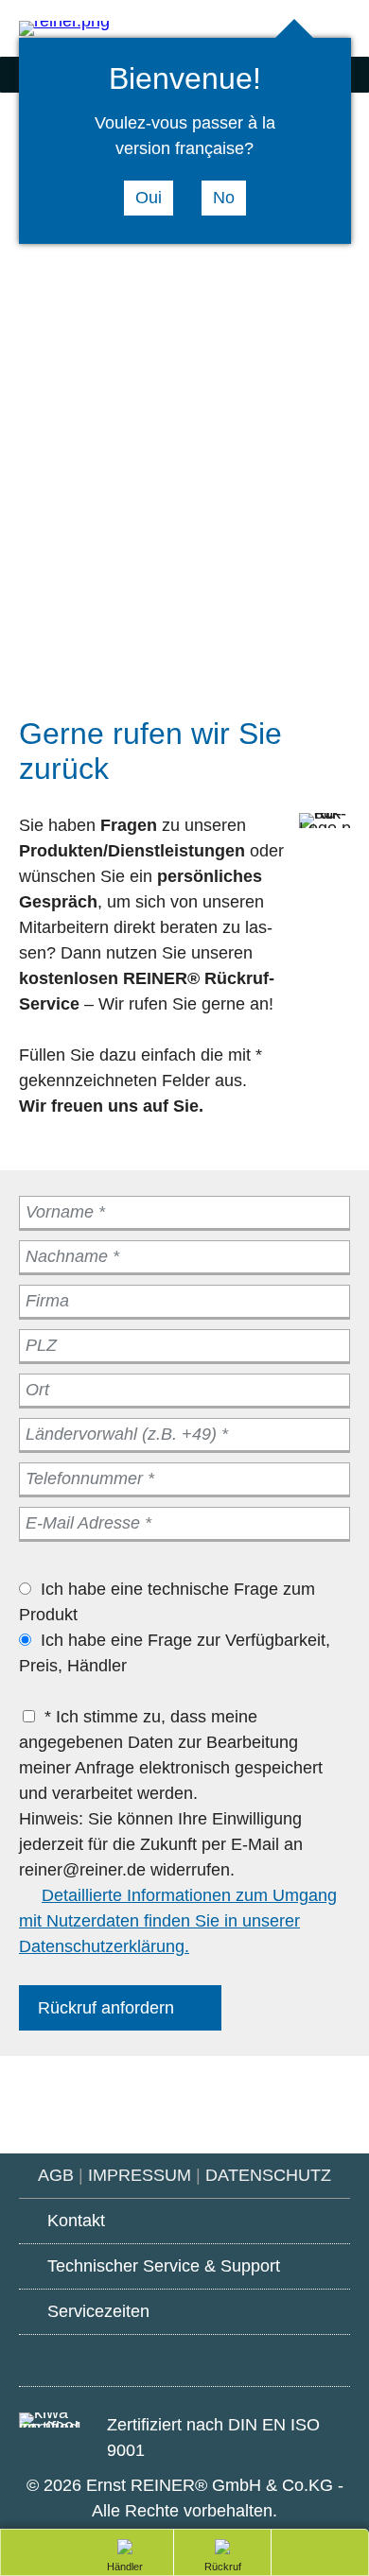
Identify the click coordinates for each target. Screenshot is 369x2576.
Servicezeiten (98, 2311)
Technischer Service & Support (164, 2266)
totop (312, 2550)
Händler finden (122, 2567)
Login (341, 30)
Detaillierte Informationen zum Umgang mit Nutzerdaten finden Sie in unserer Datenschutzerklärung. (178, 1921)
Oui (149, 198)
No (224, 198)
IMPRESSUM (140, 2175)
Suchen (265, 30)
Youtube (185, 2361)
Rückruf (198, 2567)
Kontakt (76, 2221)
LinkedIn (289, 2360)
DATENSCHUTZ (268, 2175)
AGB (56, 2175)
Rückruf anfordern (106, 2008)
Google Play (80, 2358)
